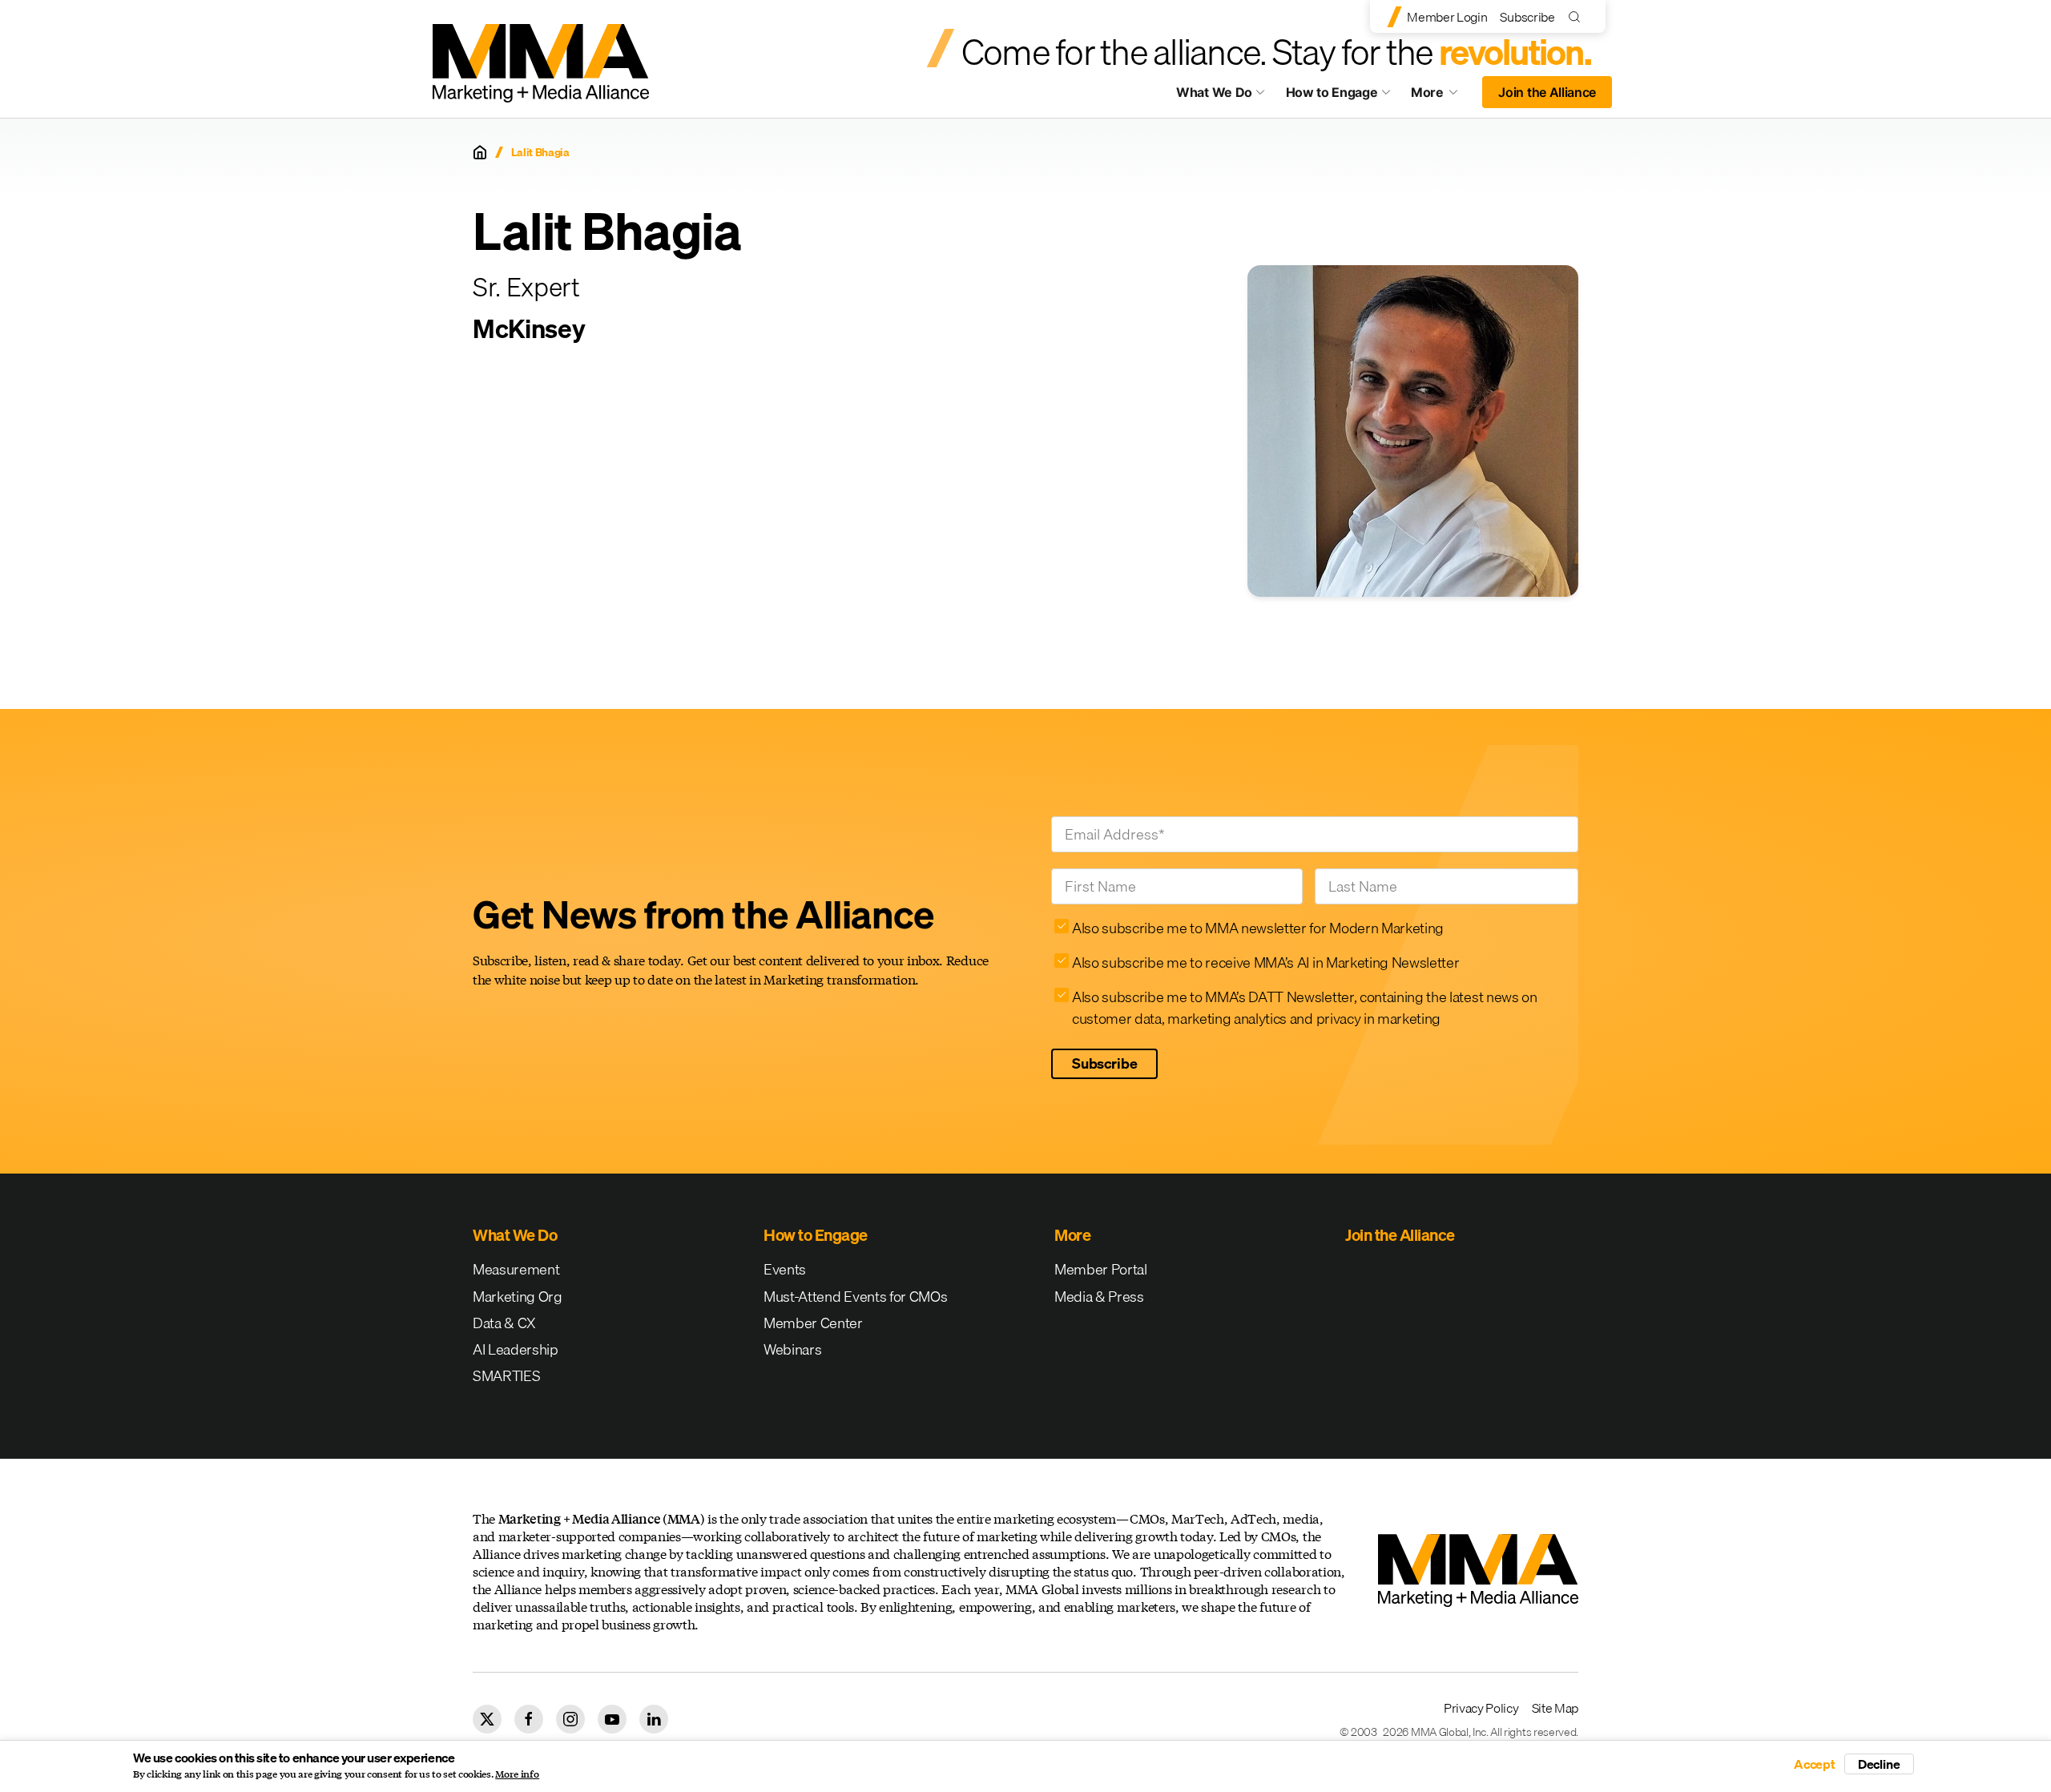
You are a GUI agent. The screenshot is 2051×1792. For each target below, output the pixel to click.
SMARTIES (506, 1376)
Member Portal (1101, 1269)
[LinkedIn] (654, 1719)
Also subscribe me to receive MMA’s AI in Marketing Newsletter (1265, 962)
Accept (1815, 1764)
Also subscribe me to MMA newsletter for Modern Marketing (1258, 928)
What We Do (1214, 92)
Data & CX (504, 1323)
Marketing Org (518, 1297)
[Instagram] (570, 1719)
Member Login (1447, 17)
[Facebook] (529, 1719)
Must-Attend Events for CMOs (855, 1297)
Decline (1879, 1764)
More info (517, 1774)
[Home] (480, 152)
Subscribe (1527, 17)
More (1442, 96)
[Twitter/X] (487, 1719)
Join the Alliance (1547, 92)
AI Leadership (516, 1349)
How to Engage (1332, 92)
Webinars (792, 1349)
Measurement (516, 1269)
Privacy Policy (1481, 1708)
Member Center (813, 1323)
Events (785, 1269)
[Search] (1578, 16)
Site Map (1555, 1708)
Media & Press (1099, 1297)
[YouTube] (612, 1719)
